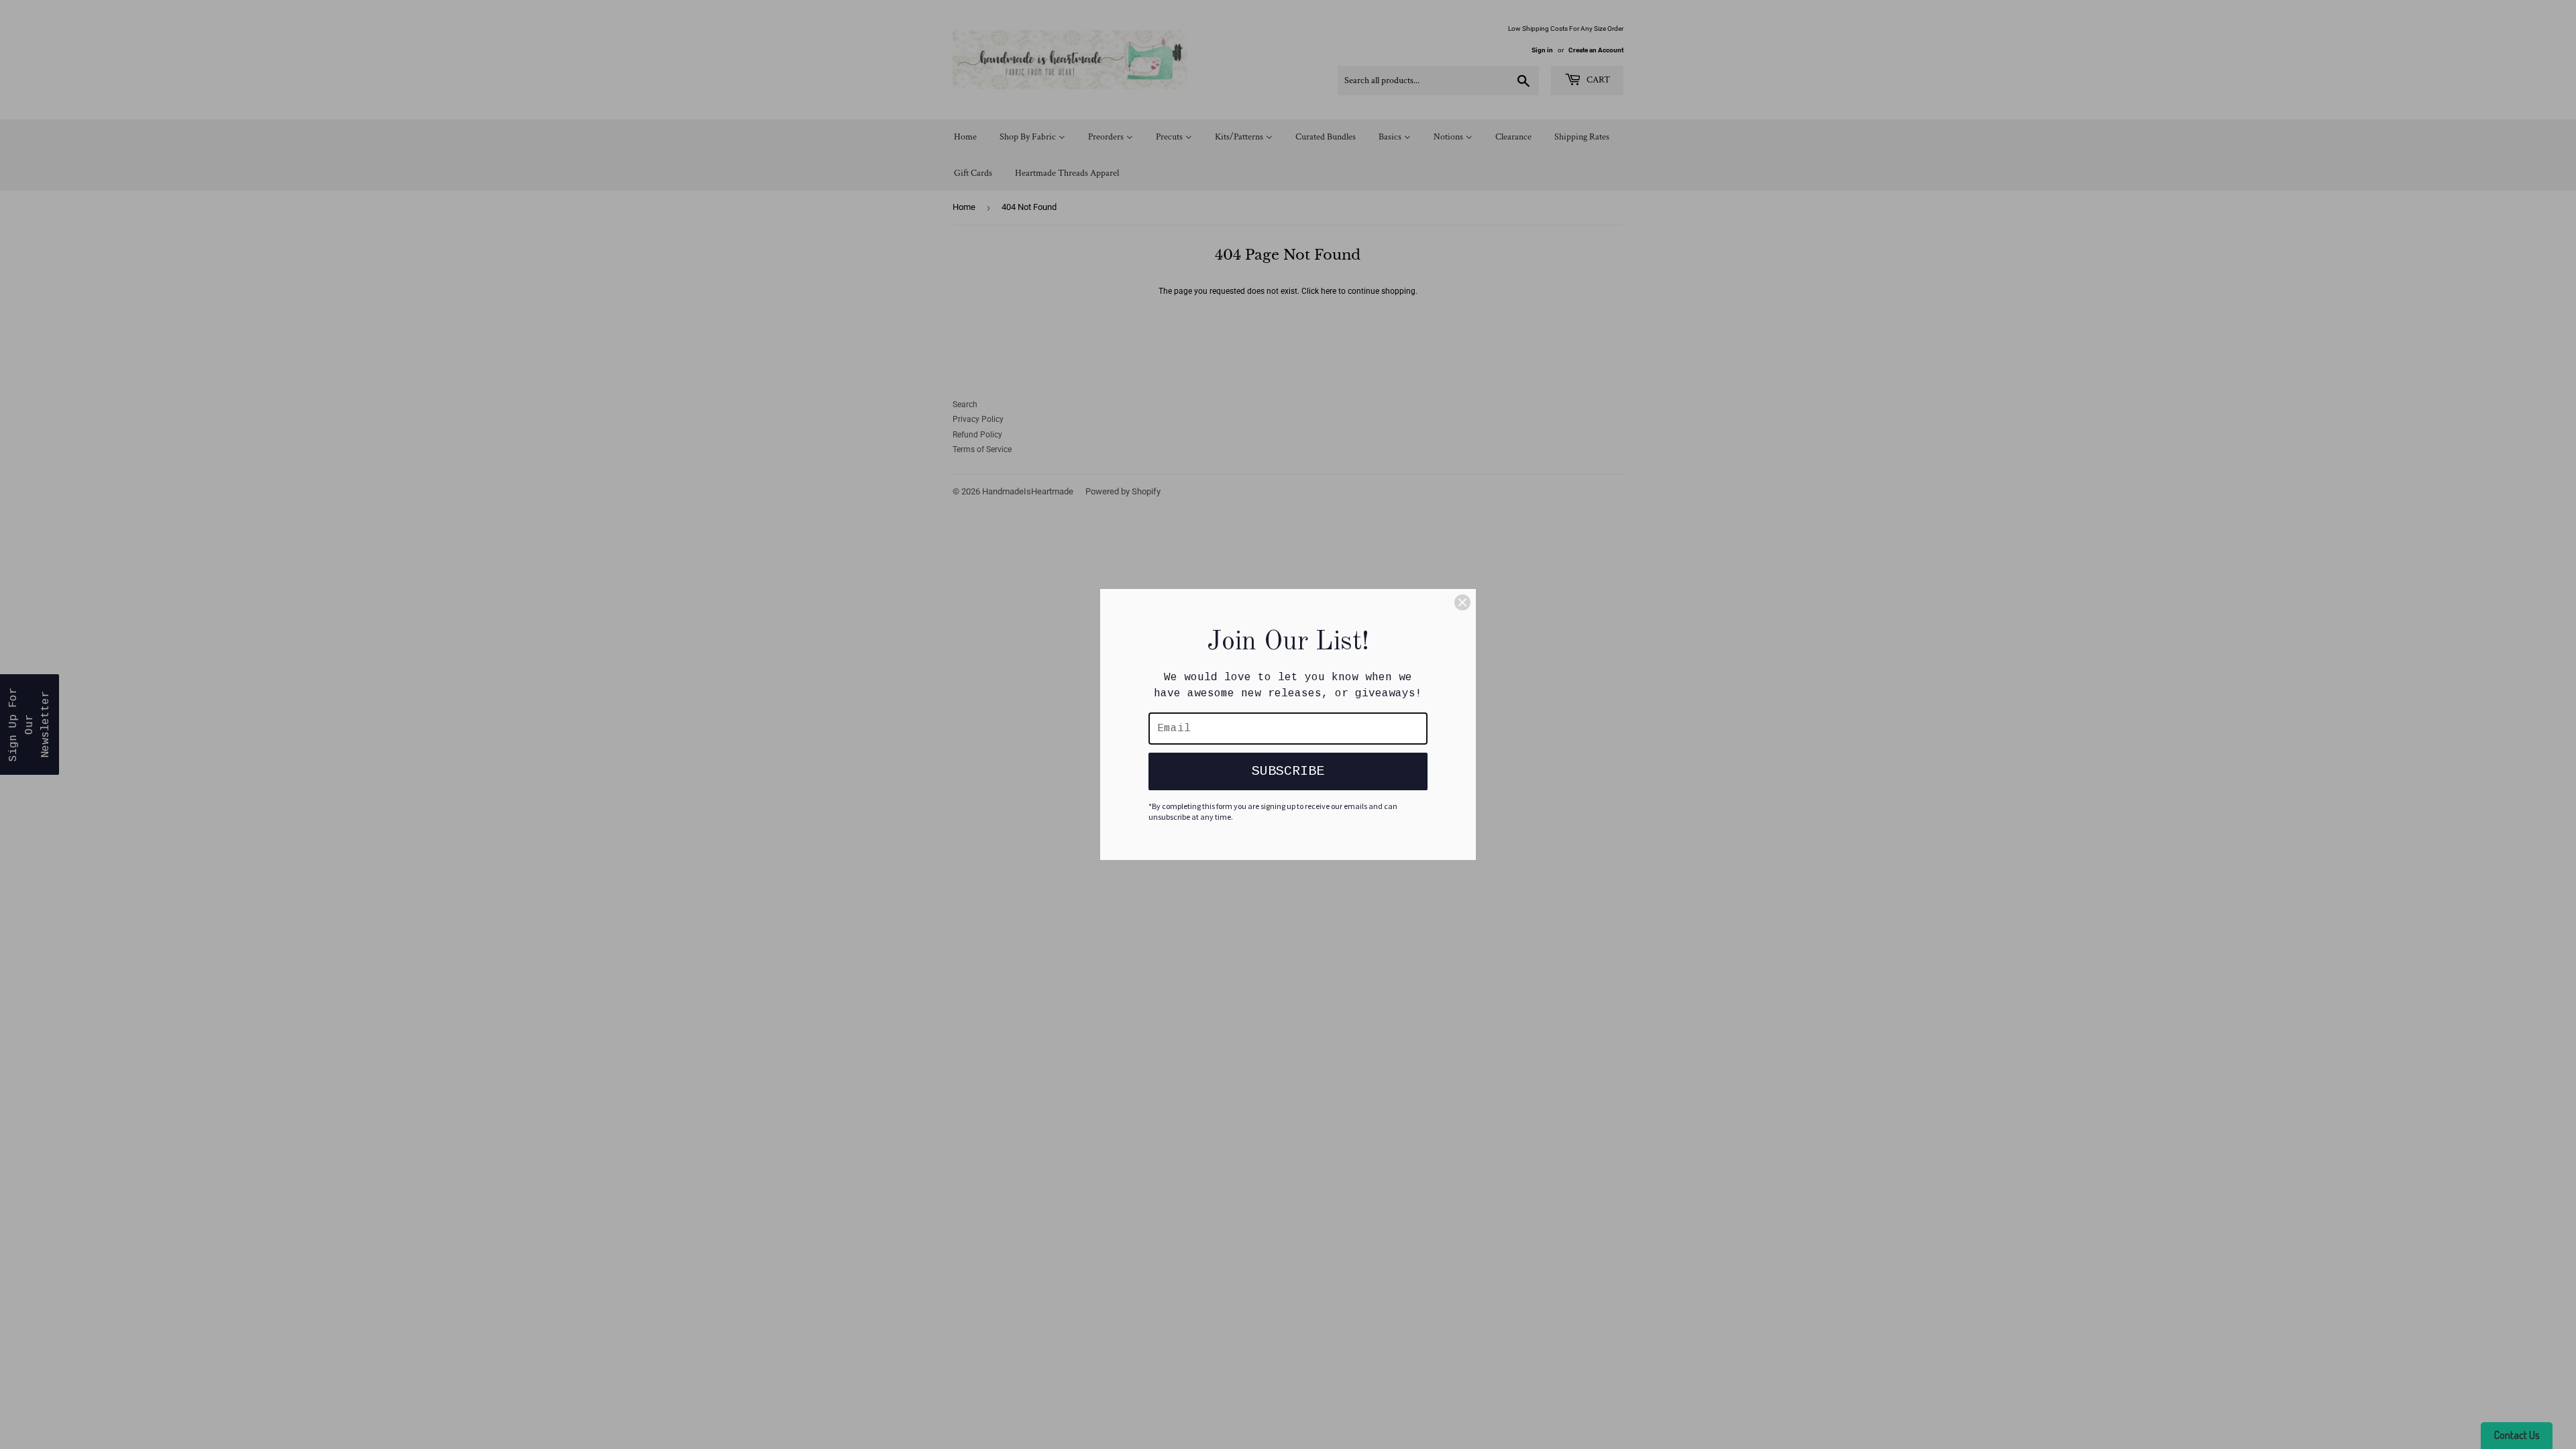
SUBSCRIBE (1288, 771)
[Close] (1462, 602)
